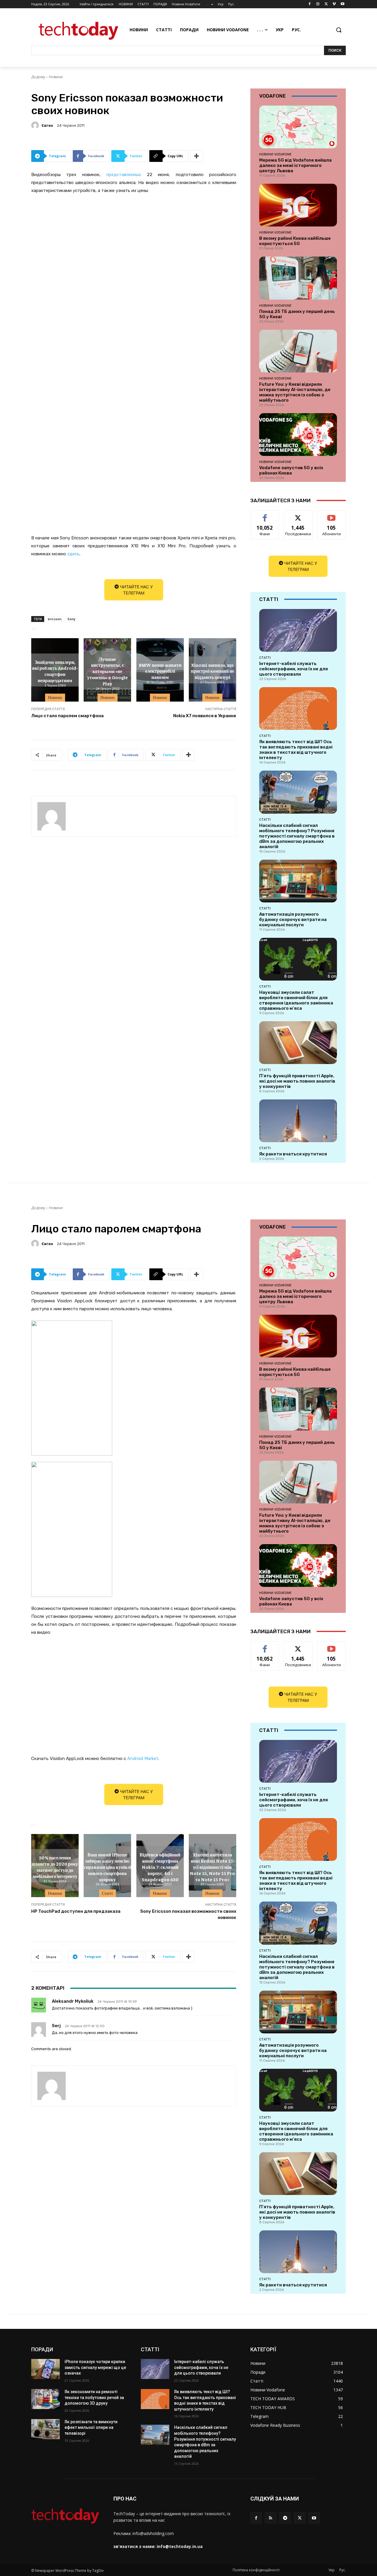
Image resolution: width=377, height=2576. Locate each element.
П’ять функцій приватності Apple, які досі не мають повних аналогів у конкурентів (297, 1081)
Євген (47, 125)
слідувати (298, 515)
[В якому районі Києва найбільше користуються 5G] (298, 205)
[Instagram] (318, 4)
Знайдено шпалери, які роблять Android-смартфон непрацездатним (55, 671)
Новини (56, 77)
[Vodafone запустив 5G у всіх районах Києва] (298, 435)
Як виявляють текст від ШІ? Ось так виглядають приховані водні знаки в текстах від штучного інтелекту (296, 750)
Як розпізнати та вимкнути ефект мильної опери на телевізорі (91, 2428)
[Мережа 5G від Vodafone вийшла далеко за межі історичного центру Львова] (298, 127)
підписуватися (333, 515)
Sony (71, 619)
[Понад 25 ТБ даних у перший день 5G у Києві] (298, 278)
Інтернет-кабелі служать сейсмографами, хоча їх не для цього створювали (294, 669)
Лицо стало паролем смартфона (67, 716)
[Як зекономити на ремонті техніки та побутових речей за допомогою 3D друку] (46, 2399)
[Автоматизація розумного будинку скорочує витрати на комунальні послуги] (298, 881)
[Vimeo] (334, 4)
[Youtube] (342, 4)
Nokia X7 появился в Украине (205, 716)
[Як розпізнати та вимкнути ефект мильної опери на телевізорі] (46, 2429)
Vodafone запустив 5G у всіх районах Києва (291, 470)
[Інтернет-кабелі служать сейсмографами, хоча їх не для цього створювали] (298, 630)
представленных (124, 175)
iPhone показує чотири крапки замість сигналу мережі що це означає (95, 2367)
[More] (197, 156)
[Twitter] (326, 4)
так (265, 515)
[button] (339, 30)
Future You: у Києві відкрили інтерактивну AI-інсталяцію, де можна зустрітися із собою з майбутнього (295, 392)
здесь (73, 554)
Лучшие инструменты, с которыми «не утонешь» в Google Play (108, 671)
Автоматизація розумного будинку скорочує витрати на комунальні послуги (293, 920)
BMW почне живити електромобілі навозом (160, 671)
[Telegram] (285, 2518)
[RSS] (271, 2518)
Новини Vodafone (275, 154)
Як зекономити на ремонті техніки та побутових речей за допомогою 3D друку (94, 2397)
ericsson (55, 619)
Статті (265, 658)
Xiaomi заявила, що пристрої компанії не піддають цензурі (213, 671)
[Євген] (36, 125)
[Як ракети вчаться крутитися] (298, 1121)
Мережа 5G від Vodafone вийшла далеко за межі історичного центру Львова (295, 165)
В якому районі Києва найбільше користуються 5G (295, 241)
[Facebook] (310, 4)
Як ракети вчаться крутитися (293, 1154)
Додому (38, 77)
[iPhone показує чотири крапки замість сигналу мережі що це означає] (46, 2369)
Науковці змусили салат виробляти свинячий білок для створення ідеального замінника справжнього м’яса (296, 1000)
